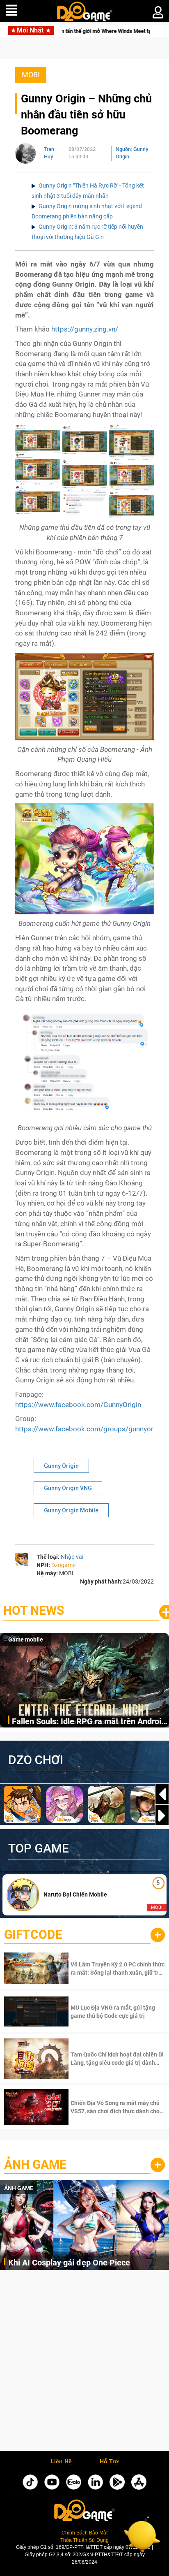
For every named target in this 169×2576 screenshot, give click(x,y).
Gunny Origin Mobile (71, 1510)
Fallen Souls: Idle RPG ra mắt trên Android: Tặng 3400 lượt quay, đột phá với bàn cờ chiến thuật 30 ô (90, 1722)
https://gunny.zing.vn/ (85, 329)
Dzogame (63, 1565)
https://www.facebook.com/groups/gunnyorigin (90, 1429)
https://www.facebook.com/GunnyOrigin (78, 1405)
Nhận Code (117, 1969)
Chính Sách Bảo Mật (84, 2533)
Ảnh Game (35, 2164)
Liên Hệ (61, 2462)
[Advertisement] (84, 2363)
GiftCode (33, 1935)
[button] (162, 1815)
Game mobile (26, 1639)
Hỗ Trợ (109, 2462)
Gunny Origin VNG (68, 1488)
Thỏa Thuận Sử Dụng (84, 2540)
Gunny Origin (61, 1466)
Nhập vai (72, 1557)
